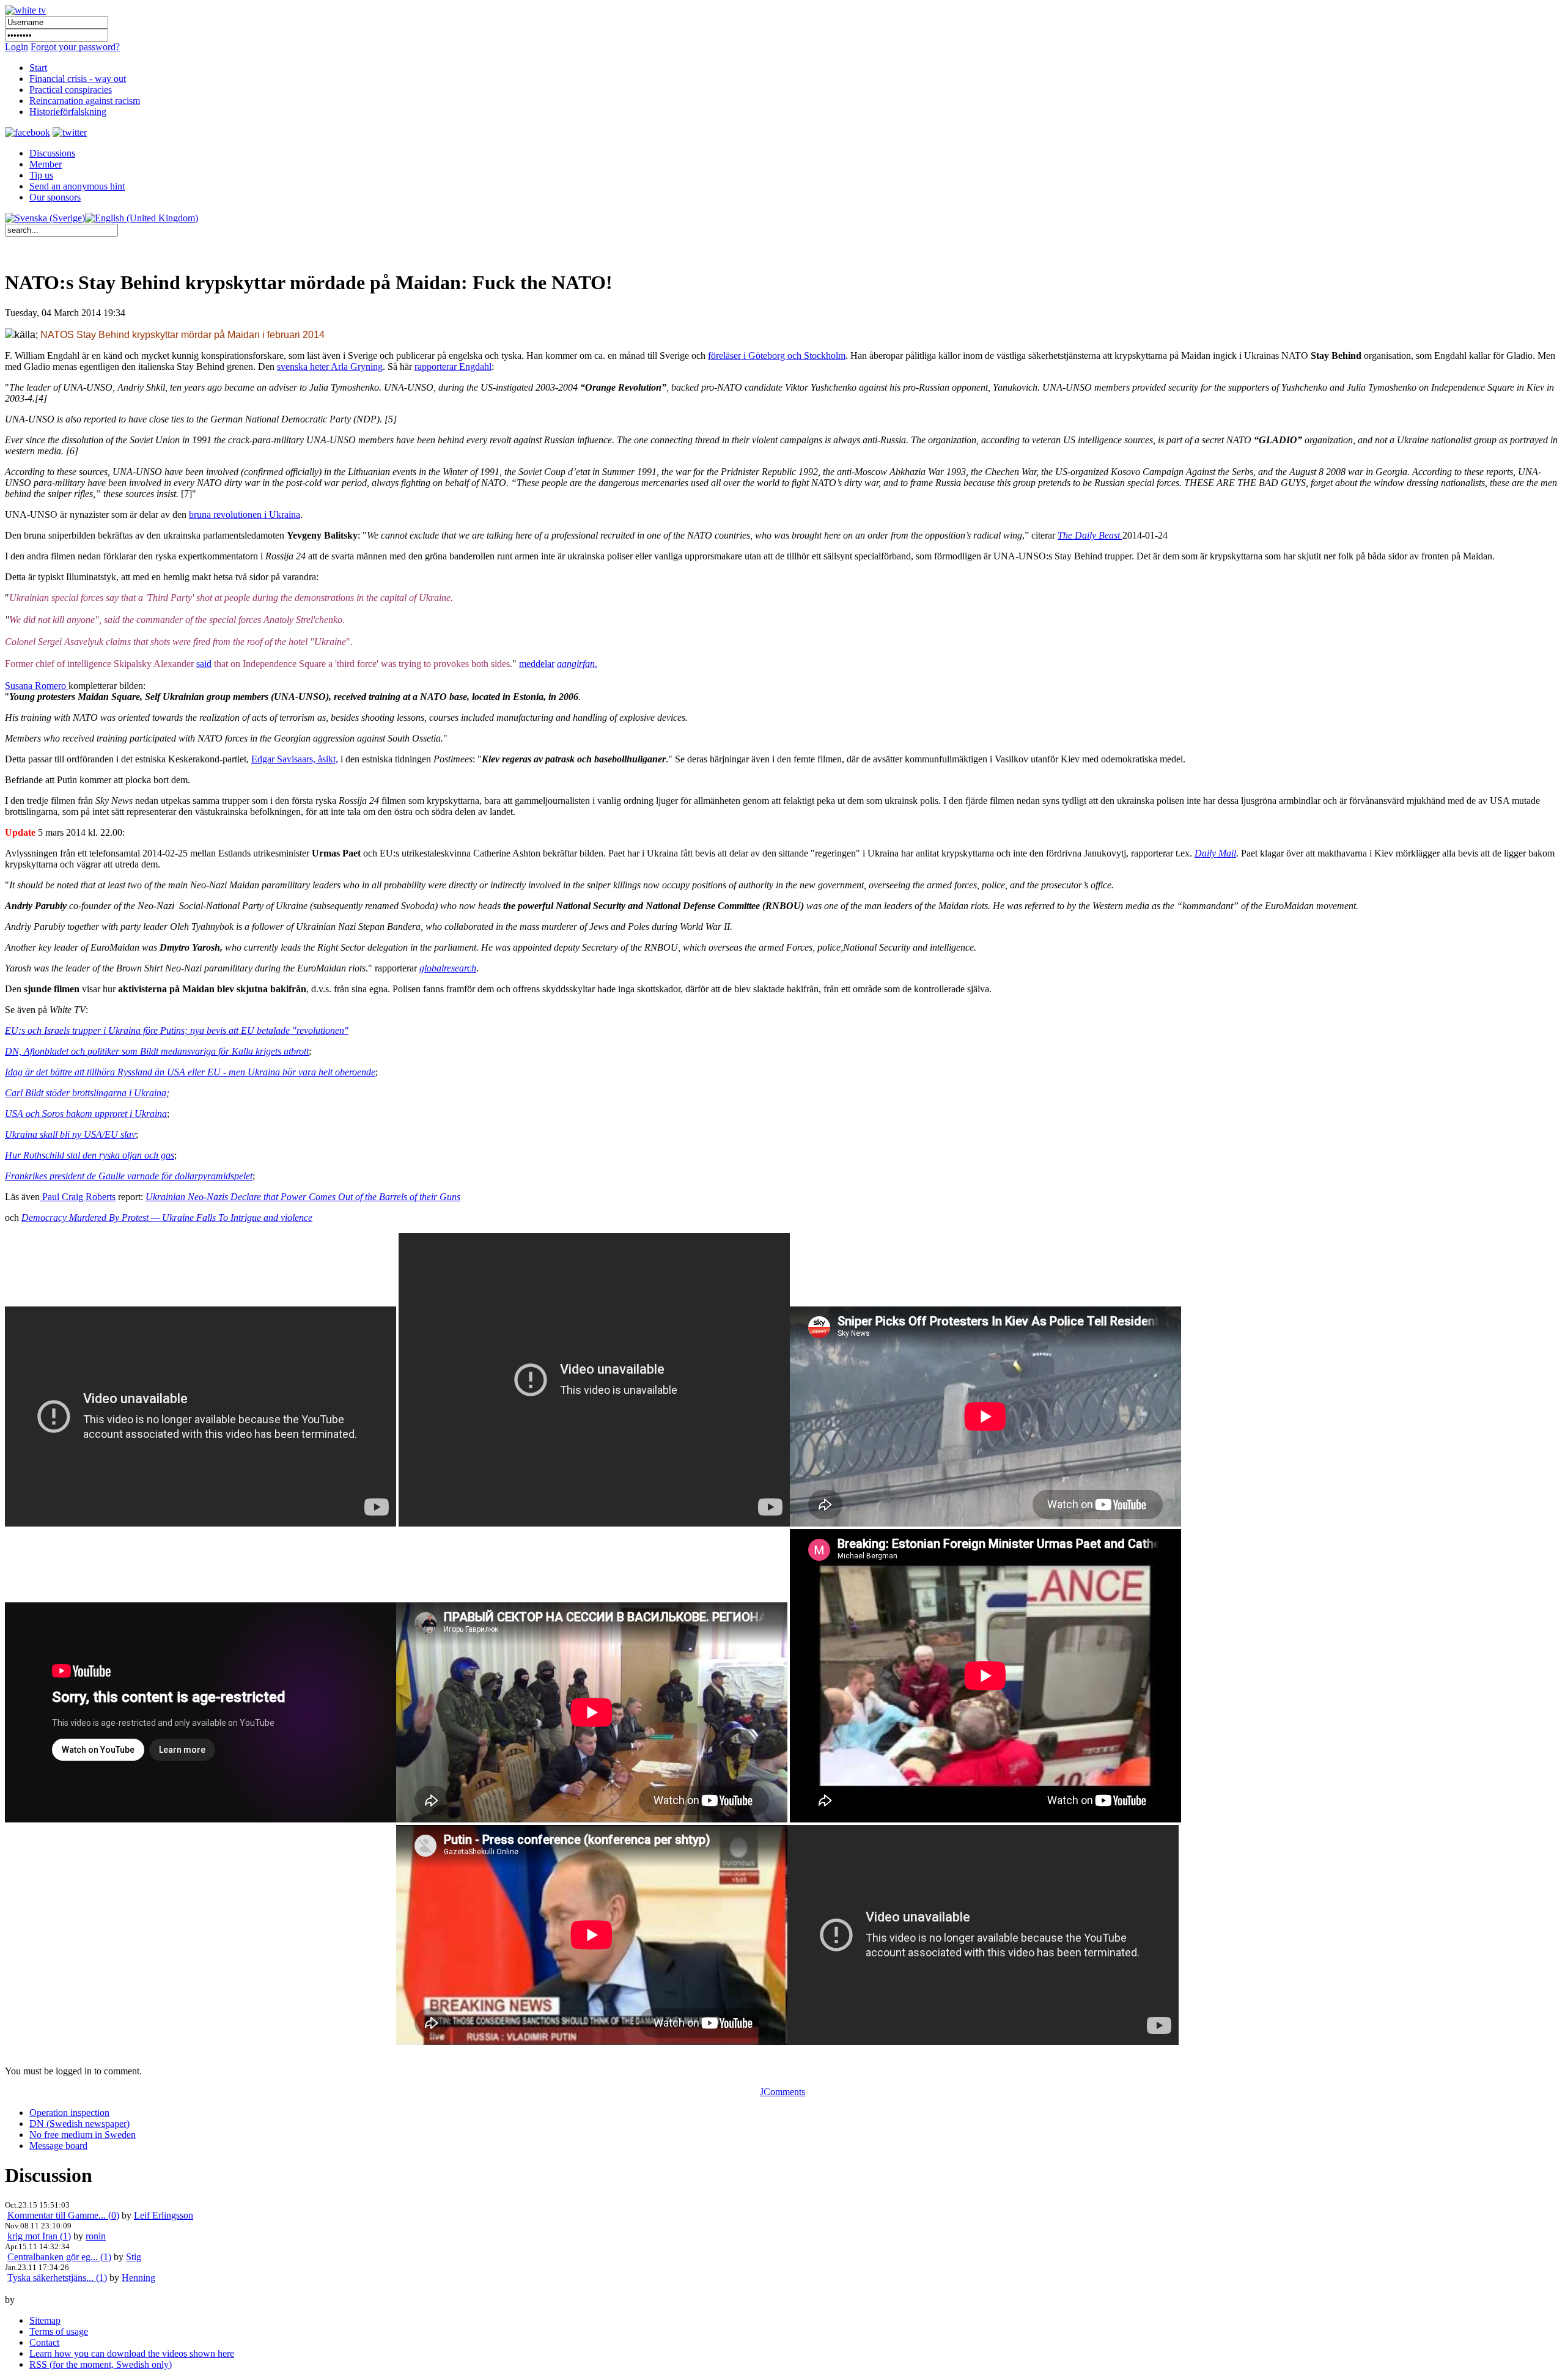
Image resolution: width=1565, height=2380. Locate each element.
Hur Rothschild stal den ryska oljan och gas (90, 1155)
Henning (138, 2278)
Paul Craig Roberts (78, 1197)
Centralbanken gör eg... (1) (59, 2257)
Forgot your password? (75, 47)
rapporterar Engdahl (453, 367)
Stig (134, 2257)
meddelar (537, 664)
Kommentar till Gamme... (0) (63, 2215)
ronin (96, 2236)
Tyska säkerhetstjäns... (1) (57, 2278)
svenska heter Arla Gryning (330, 367)
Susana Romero (37, 686)
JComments (782, 2092)
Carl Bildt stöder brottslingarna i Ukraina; (87, 1093)
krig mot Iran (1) (39, 2236)
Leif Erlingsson (164, 2215)
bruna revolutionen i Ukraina (245, 514)
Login (17, 47)
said (204, 664)
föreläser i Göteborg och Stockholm (777, 356)
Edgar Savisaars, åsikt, (295, 759)
